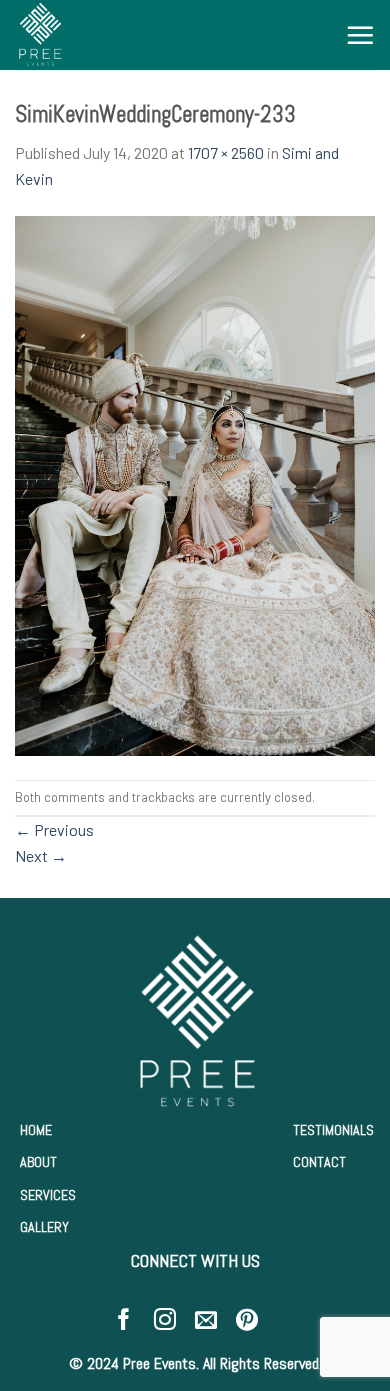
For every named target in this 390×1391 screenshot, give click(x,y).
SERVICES (48, 1195)
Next (41, 855)
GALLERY (44, 1227)
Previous (54, 829)
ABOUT (38, 1162)
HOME (36, 1130)
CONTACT (319, 1162)
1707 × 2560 (226, 152)
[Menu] (360, 35)
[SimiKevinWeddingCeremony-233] (195, 483)
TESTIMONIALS (333, 1130)
